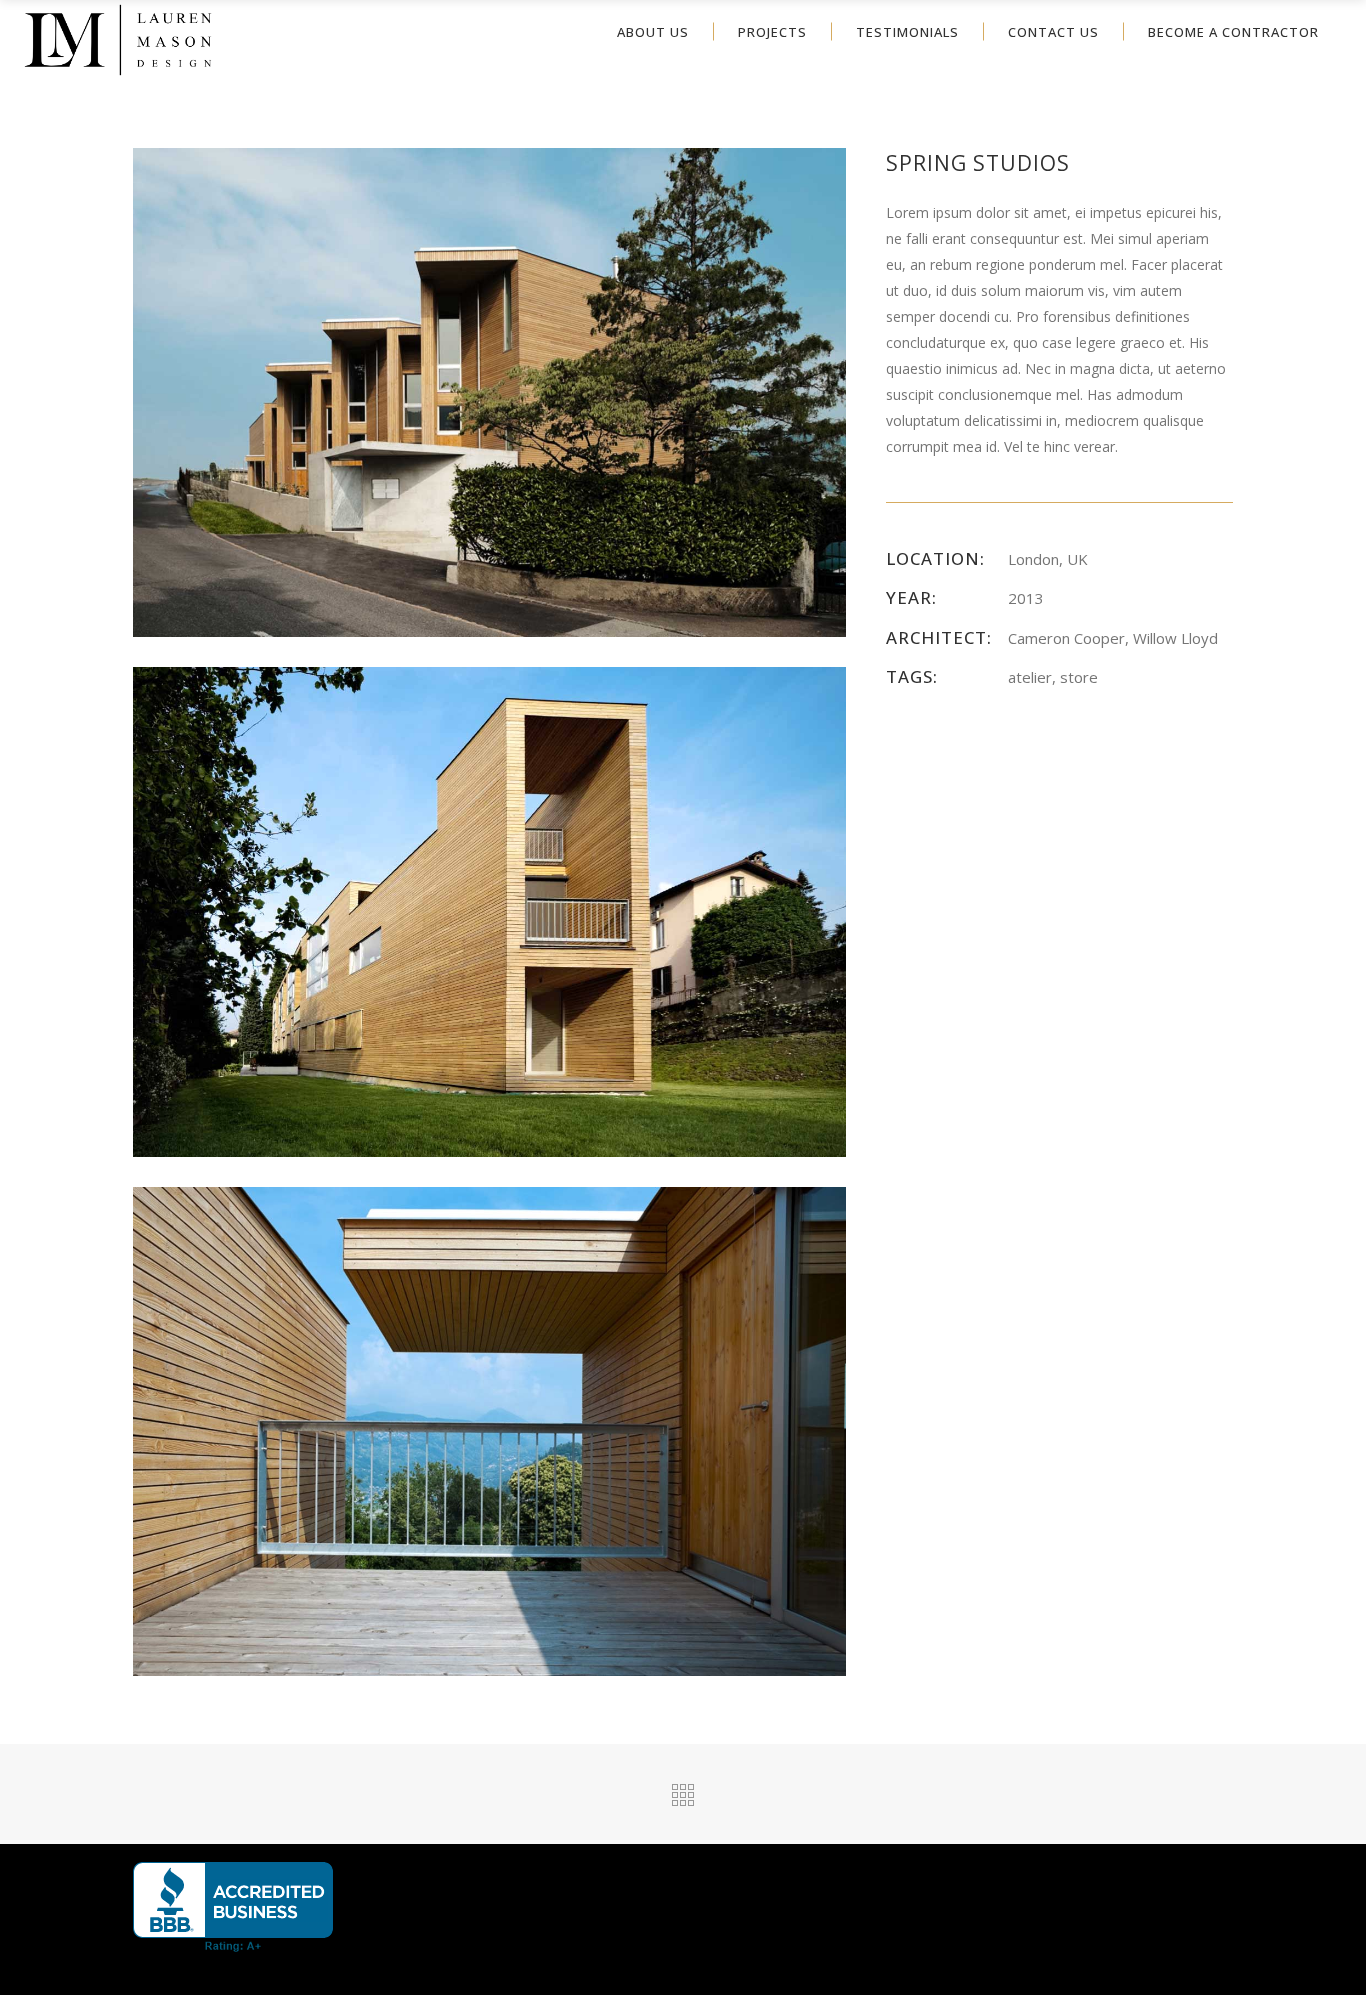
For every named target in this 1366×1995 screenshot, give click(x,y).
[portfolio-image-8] (489, 390)
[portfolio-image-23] (489, 1429)
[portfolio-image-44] (489, 910)
